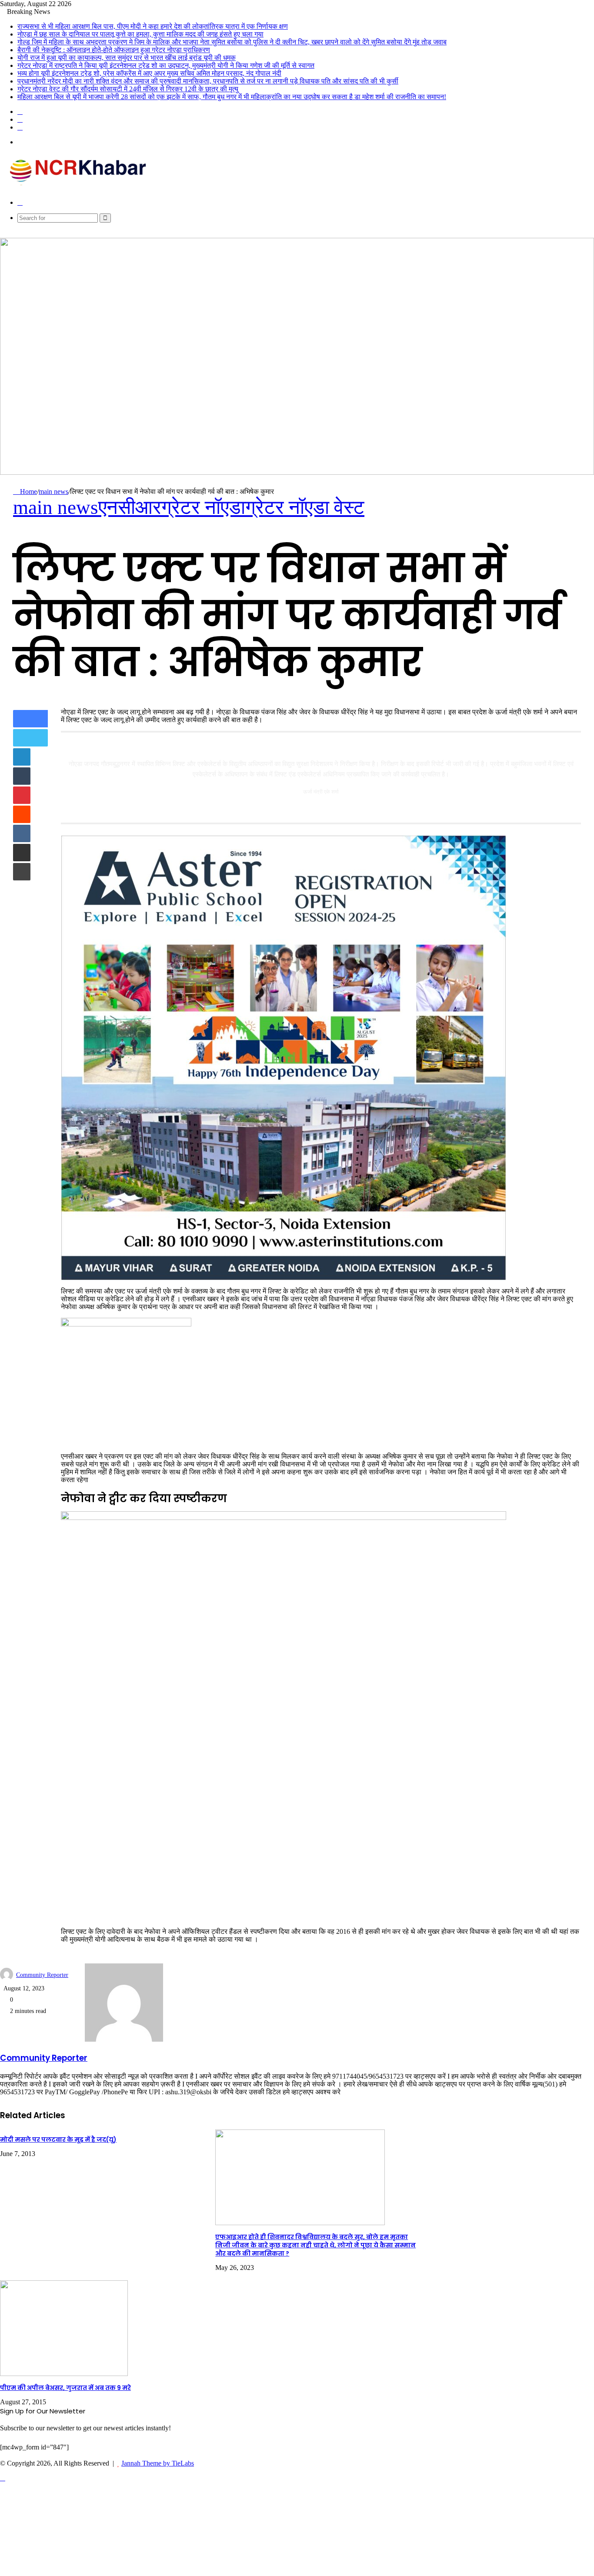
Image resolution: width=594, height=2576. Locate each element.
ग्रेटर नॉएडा (203, 507)
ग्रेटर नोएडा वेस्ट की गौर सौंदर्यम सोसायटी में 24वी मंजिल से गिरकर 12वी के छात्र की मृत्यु (128, 89)
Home (28, 492)
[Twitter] (30, 738)
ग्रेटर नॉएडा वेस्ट (305, 507)
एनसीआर (130, 507)
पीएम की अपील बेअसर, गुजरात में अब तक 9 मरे (65, 2388)
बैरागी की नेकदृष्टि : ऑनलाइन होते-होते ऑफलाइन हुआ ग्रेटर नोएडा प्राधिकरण (114, 50)
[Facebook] (33, 719)
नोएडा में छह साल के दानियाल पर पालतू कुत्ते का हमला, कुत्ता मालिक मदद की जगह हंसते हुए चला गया (140, 34)
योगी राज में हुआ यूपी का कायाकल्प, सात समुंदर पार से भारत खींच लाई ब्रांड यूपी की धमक (127, 58)
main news (53, 492)
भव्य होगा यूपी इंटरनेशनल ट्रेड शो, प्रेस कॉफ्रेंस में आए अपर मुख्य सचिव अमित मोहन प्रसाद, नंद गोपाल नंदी (149, 73)
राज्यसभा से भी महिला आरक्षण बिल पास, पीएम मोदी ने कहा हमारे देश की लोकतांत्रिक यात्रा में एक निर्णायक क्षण (153, 26)
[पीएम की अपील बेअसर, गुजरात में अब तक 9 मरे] (64, 2374)
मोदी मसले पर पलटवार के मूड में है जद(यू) (58, 2139)
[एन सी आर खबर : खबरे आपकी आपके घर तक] (81, 188)
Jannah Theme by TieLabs (158, 2463)
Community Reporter (42, 1975)
